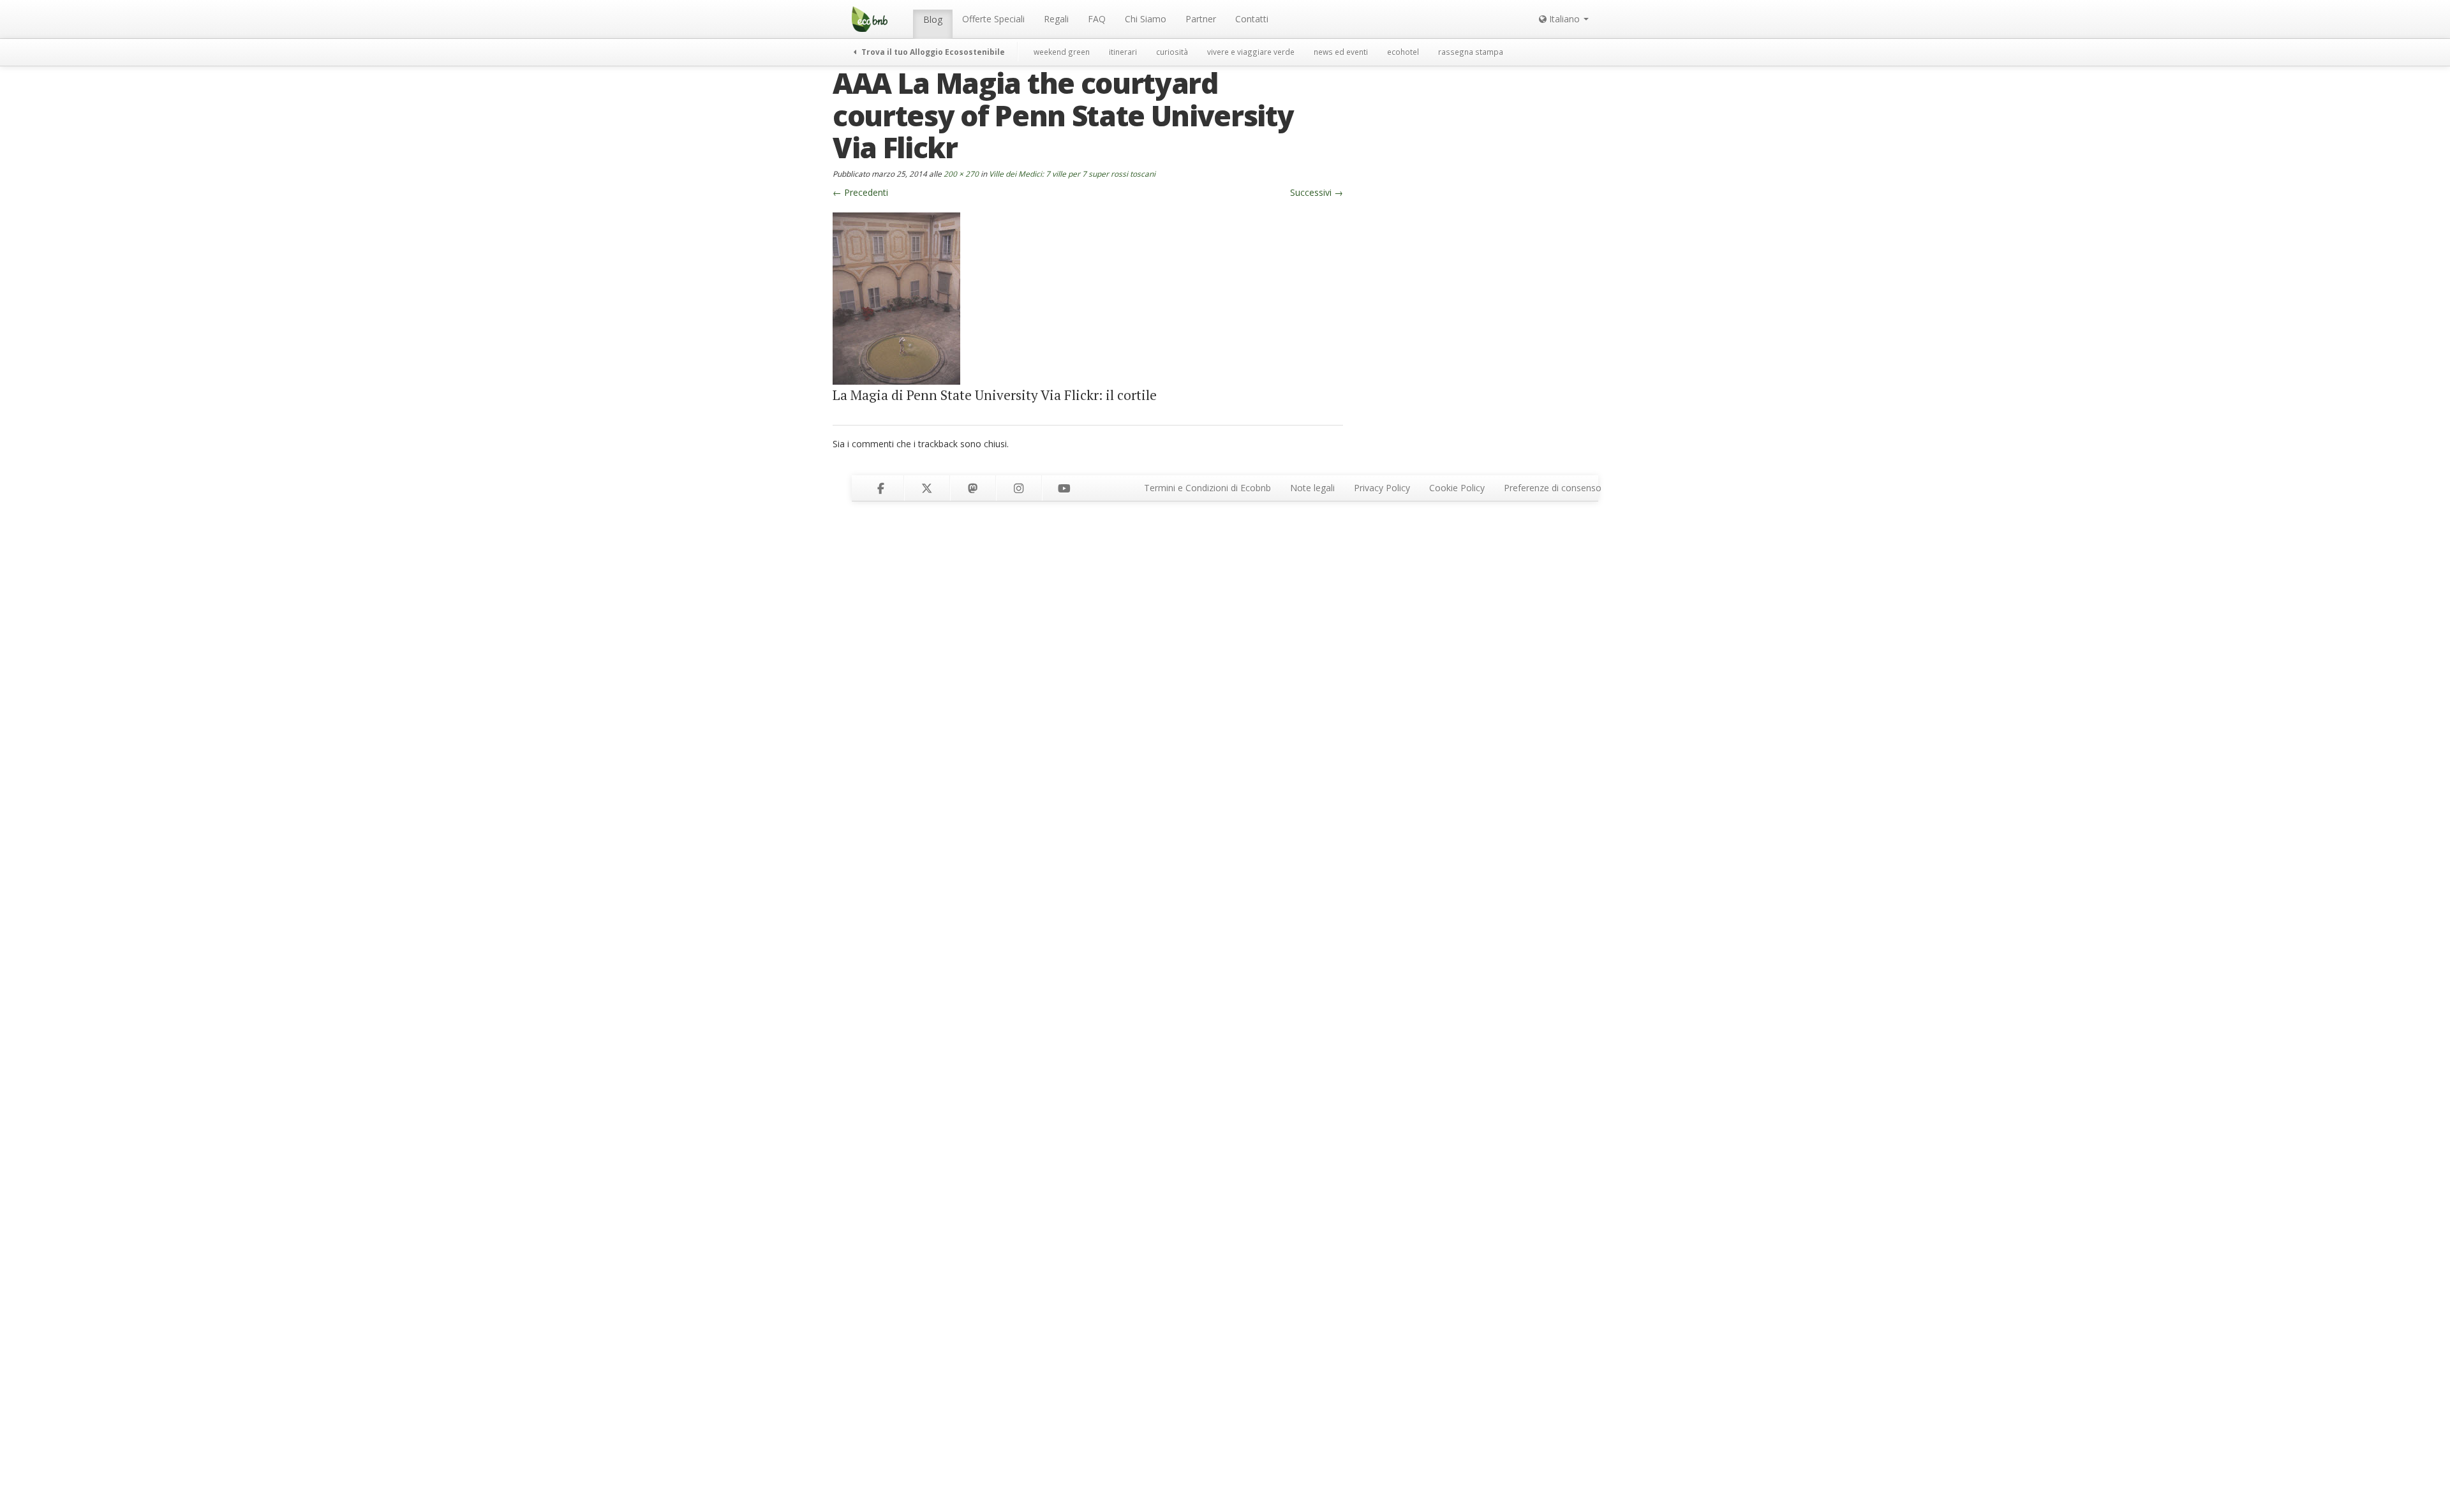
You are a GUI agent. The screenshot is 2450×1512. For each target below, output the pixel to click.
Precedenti (860, 192)
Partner (1201, 19)
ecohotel (1403, 52)
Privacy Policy (1382, 488)
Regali (1056, 19)
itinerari (1123, 52)
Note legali (1312, 488)
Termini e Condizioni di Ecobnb (1207, 488)
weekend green (1062, 52)
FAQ (1097, 19)
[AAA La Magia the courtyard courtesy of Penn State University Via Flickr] (896, 298)
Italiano (1564, 19)
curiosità (1172, 52)
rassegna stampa (1471, 52)
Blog (933, 19)
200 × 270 (961, 174)
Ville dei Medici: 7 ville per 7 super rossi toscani (1072, 174)
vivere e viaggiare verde (1251, 52)
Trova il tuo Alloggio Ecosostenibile (932, 52)
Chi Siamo (1146, 19)
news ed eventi (1341, 52)
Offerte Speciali (993, 19)
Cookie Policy (1457, 488)
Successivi (1317, 192)
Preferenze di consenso (1553, 488)
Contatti (1252, 19)
